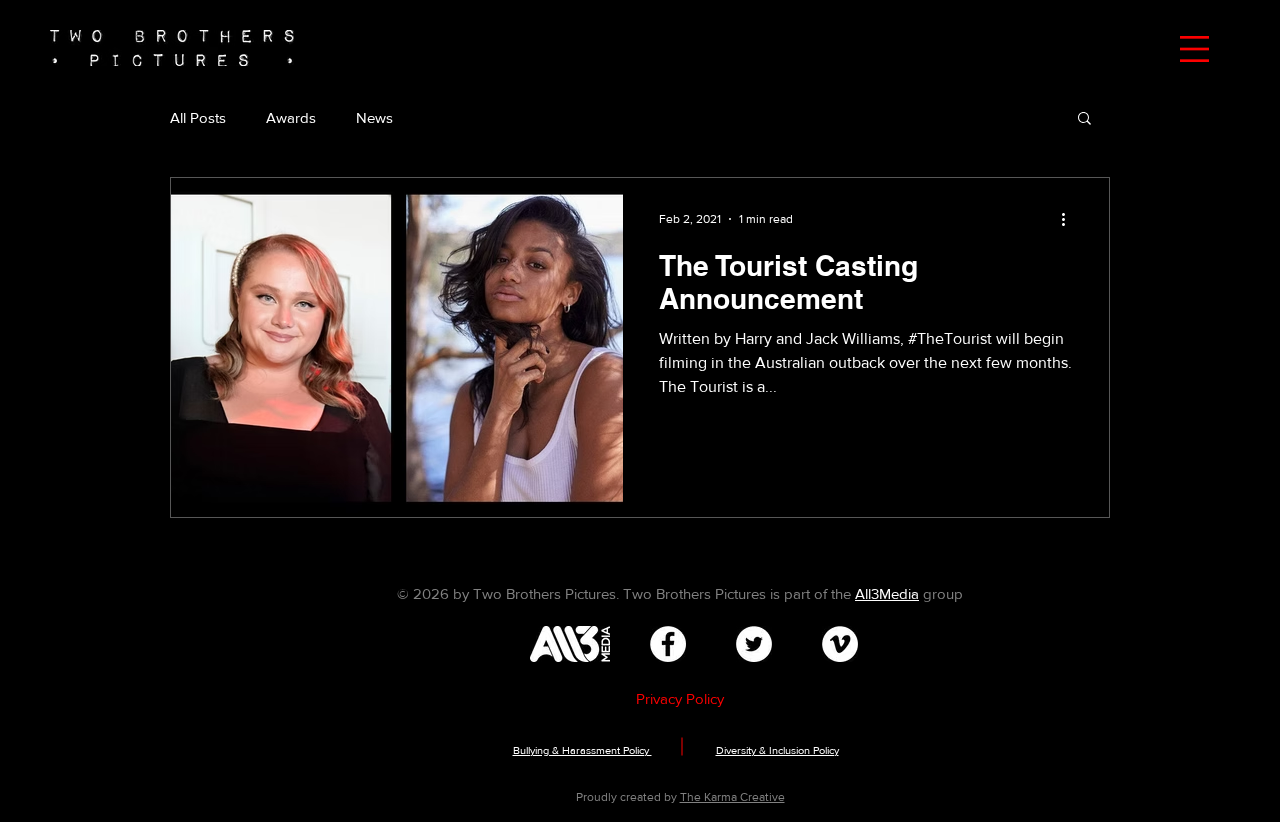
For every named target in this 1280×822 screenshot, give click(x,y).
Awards (291, 117)
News (374, 117)
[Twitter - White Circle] (754, 644)
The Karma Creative (732, 797)
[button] (1194, 49)
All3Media (887, 593)
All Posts (198, 117)
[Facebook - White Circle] (668, 644)
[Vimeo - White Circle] (840, 644)
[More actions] (1070, 219)
